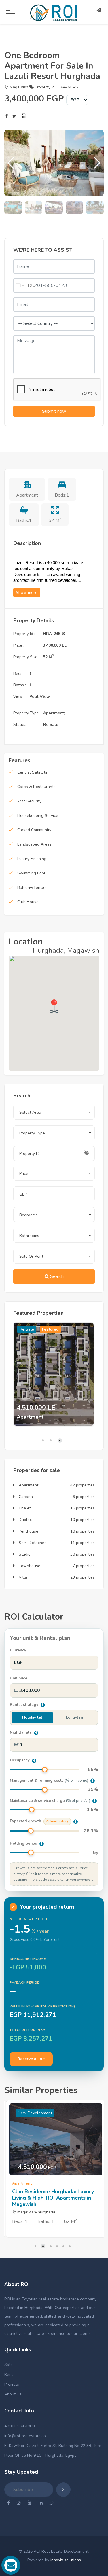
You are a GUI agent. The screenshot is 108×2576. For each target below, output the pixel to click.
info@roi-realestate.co (25, 2436)
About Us (13, 2394)
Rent (9, 2375)
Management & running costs (49, 1781)
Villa (22, 1577)
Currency (18, 1650)
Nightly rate (21, 1732)
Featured (50, 1329)
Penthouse (28, 1531)
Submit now (54, 411)
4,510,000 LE (36, 1408)
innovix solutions (66, 2560)
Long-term (76, 1717)
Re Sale (27, 1329)
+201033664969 (19, 2426)
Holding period (24, 1844)
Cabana (25, 1497)
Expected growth (39, 1821)
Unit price (19, 1678)
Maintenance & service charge (50, 1801)
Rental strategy (25, 1705)
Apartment (28, 1485)
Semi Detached (32, 1543)
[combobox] (23, 285)
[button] (97, 163)
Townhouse (29, 1566)
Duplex (25, 1520)
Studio (24, 1554)
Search (56, 1276)
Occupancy (20, 1760)
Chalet (24, 1508)
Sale (8, 2365)
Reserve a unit (31, 2059)
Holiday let (32, 1717)
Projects (12, 2384)
